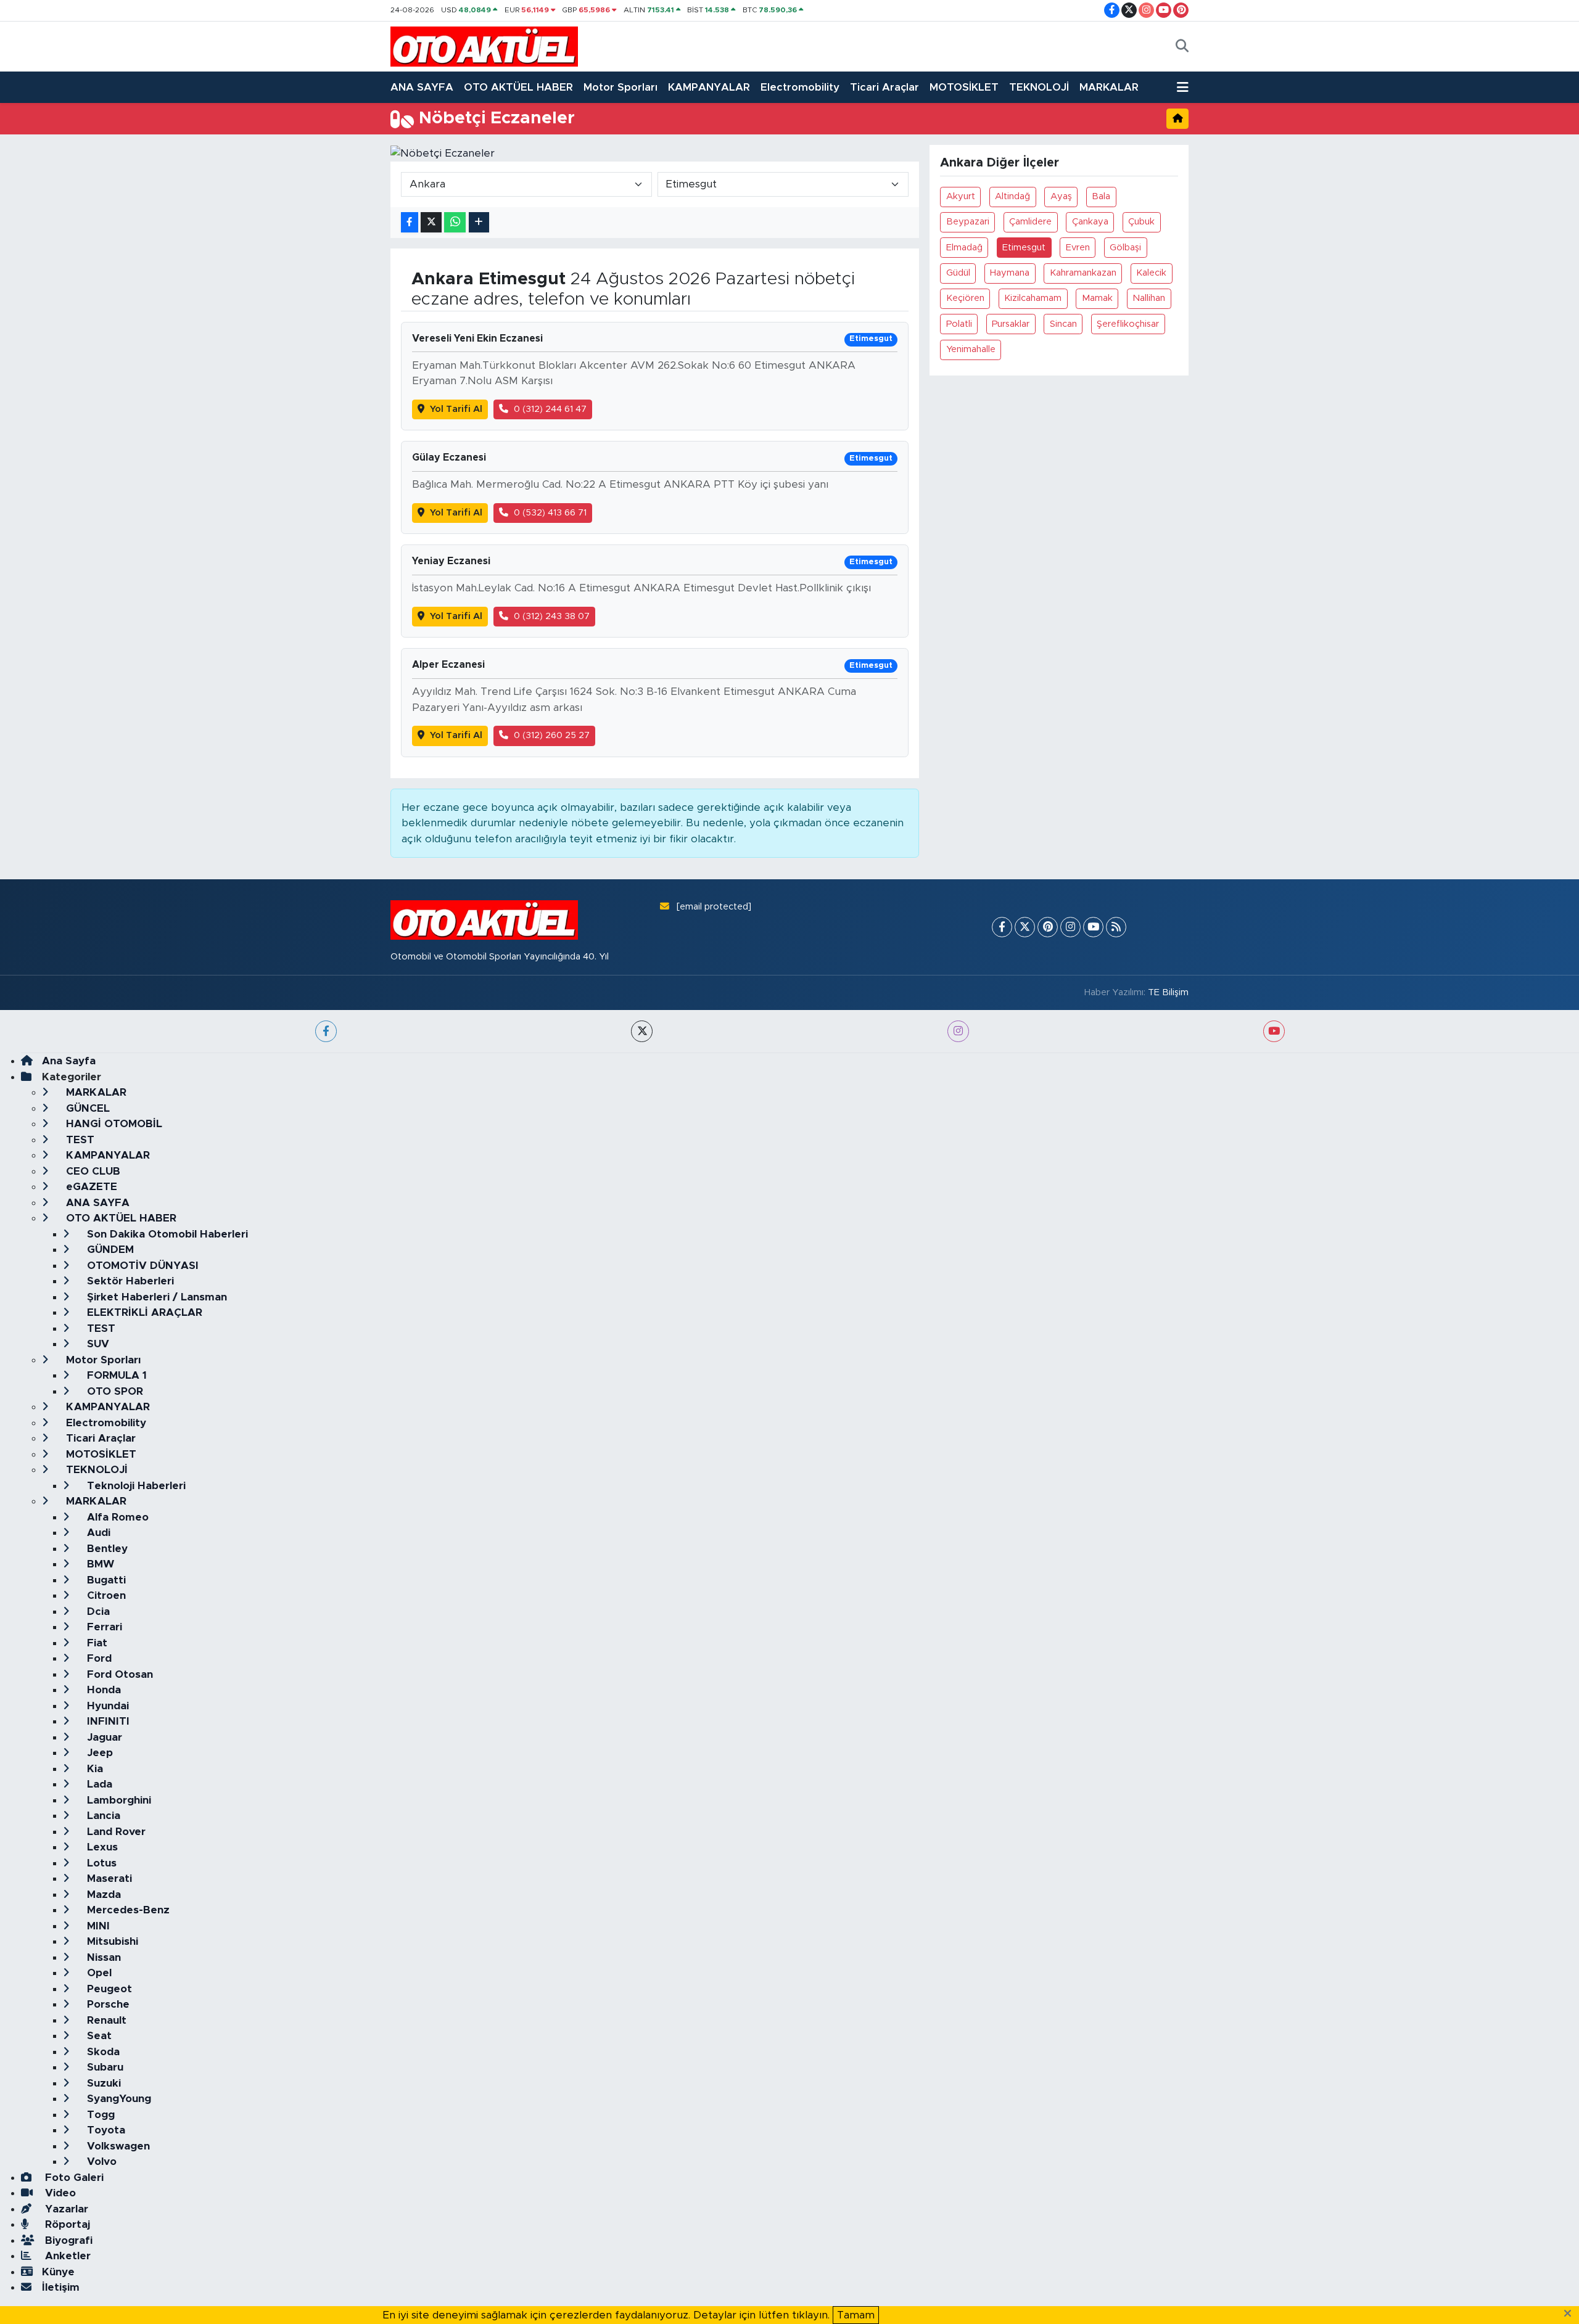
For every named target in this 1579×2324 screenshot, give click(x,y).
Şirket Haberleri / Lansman (155, 1297)
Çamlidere (1030, 222)
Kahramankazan (1083, 273)
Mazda (102, 1895)
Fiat (96, 1643)
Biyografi (67, 2240)
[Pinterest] (1048, 927)
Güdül (958, 273)
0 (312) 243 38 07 (552, 616)
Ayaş (1061, 196)
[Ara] (1182, 47)
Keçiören (965, 298)
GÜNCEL (86, 1108)
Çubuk (1141, 222)
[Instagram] (1070, 927)
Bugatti (105, 1580)
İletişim (61, 2287)
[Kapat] (1571, 2314)
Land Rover (115, 1832)
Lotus (100, 1863)
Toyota (105, 2130)
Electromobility (800, 87)
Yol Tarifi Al (456, 409)
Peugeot (108, 1989)
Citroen (105, 1595)
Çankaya (1090, 222)
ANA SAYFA (422, 87)
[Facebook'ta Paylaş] (410, 222)
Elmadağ (964, 248)
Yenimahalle (971, 349)
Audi (97, 1533)
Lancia (102, 1816)
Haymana (1010, 273)
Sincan (1063, 324)
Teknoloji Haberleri (135, 1486)
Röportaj (66, 2224)
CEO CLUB (92, 1171)
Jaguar (103, 1737)
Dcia (97, 1612)
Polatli (959, 324)
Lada (98, 1784)
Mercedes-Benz (127, 1910)
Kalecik (1151, 273)
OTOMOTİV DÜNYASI (141, 1266)
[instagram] (958, 1031)
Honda (102, 1690)
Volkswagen (117, 2146)
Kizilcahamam (1033, 298)
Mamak (1097, 298)
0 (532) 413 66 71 (550, 513)
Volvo (100, 2162)
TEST (79, 1140)
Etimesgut (1024, 248)
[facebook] (326, 1031)
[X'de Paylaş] (431, 222)
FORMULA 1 (115, 1375)
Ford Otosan (118, 1674)
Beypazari (968, 222)
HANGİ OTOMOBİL (113, 1124)
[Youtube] (1093, 927)
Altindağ (1012, 196)
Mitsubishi (111, 1941)
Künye (58, 2272)
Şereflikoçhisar (1128, 324)
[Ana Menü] (1183, 88)
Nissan (102, 1957)
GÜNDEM (109, 1250)
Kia (93, 1769)
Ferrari (103, 1627)
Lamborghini (117, 1800)
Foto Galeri (73, 2178)
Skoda (102, 2052)
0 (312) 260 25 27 (552, 735)
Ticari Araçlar (884, 87)
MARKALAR (1109, 87)
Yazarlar (65, 2209)
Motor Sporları (620, 87)
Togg (99, 2115)
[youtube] (1274, 1031)
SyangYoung (117, 2099)
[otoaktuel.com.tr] (484, 46)
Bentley (106, 1549)
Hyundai (106, 1706)
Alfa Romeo (116, 1517)
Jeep (98, 1753)
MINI (97, 1926)
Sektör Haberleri (129, 1281)
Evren (1078, 248)
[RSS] (1116, 927)
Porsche (107, 2004)
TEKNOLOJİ (1039, 87)
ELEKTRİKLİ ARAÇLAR (143, 1312)
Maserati (108, 1878)
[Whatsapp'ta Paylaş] (455, 222)
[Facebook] (1002, 927)
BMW (99, 1564)
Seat (98, 2036)
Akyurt (961, 196)
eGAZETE (90, 1187)
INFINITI (107, 1721)
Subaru (104, 2067)
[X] (1025, 927)
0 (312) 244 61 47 (550, 409)
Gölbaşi (1125, 248)
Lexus (101, 1847)
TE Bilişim (1168, 992)
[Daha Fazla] (479, 222)
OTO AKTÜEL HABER (518, 87)
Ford (98, 1658)
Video (59, 2193)
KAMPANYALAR (709, 87)
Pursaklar (1011, 324)
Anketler (66, 2256)
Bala (1101, 196)
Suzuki (102, 2083)
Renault (105, 2020)
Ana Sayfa (69, 1061)
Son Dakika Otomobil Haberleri (166, 1234)
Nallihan (1149, 298)
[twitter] (642, 1031)
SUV (97, 1344)
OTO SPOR (113, 1391)
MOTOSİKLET (964, 87)
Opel (98, 1973)
